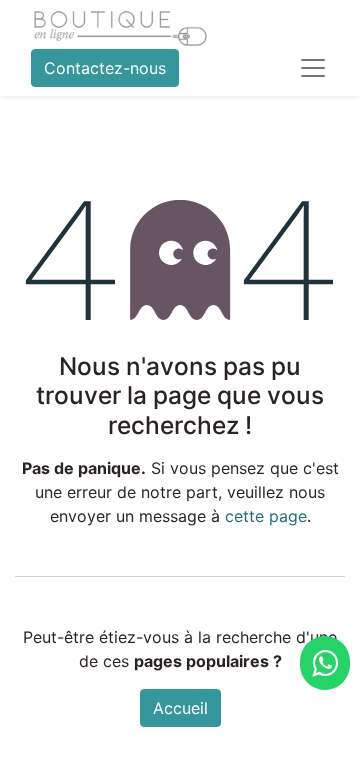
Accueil (180, 708)
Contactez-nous (105, 68)
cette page (266, 516)
